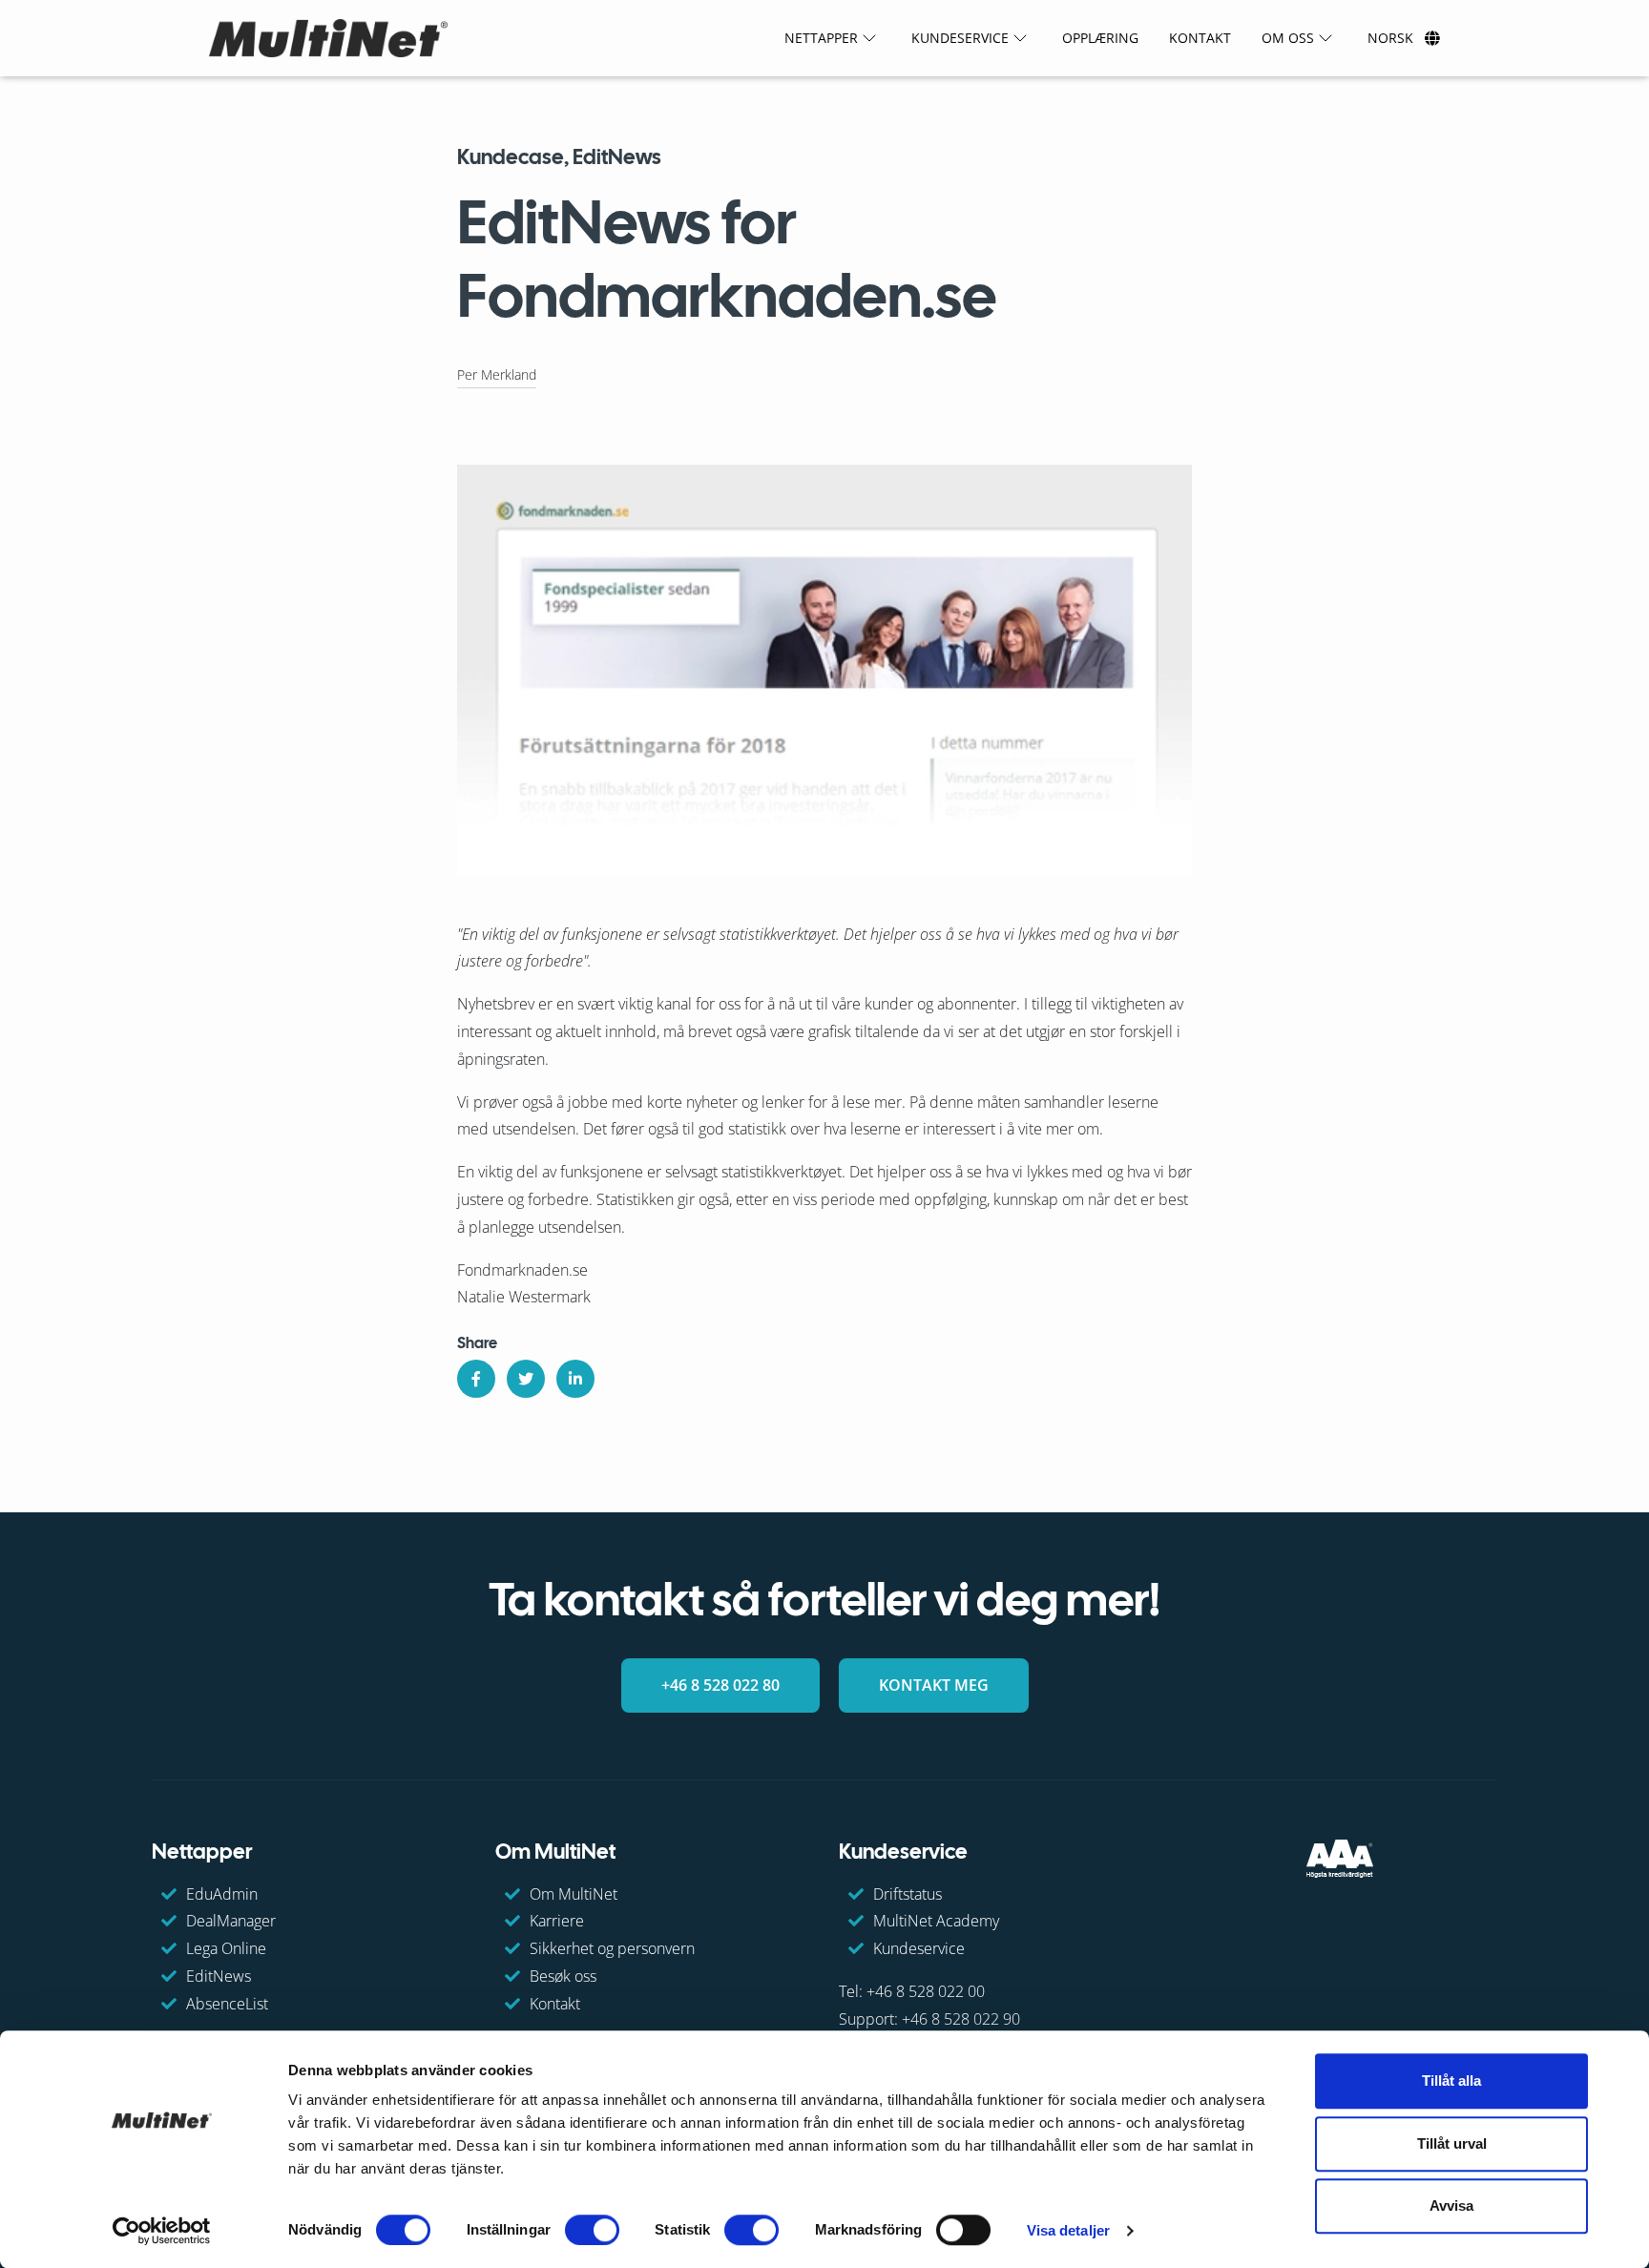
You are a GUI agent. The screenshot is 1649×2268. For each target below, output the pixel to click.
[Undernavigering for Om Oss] (1325, 38)
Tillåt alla (1451, 2081)
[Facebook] (476, 1379)
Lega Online (226, 1948)
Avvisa (1451, 2206)
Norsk (1390, 38)
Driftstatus (908, 1893)
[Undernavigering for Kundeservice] (1020, 38)
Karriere (557, 1921)
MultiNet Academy (936, 1921)
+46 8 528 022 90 (961, 2019)
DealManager (231, 1921)
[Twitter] (526, 1379)
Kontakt (555, 2004)
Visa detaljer (1068, 2230)
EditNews (219, 1976)
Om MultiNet (574, 1893)
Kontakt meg (934, 1685)
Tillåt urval (1452, 2143)
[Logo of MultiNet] (328, 38)
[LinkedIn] (575, 1379)
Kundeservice (919, 1948)
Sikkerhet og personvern (612, 1948)
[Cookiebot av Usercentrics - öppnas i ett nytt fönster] (162, 2231)
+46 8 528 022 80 (720, 1685)
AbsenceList (227, 2004)
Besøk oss (563, 1976)
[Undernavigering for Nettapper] (869, 38)
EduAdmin (222, 1893)
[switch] (592, 2230)
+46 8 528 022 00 (926, 1991)
